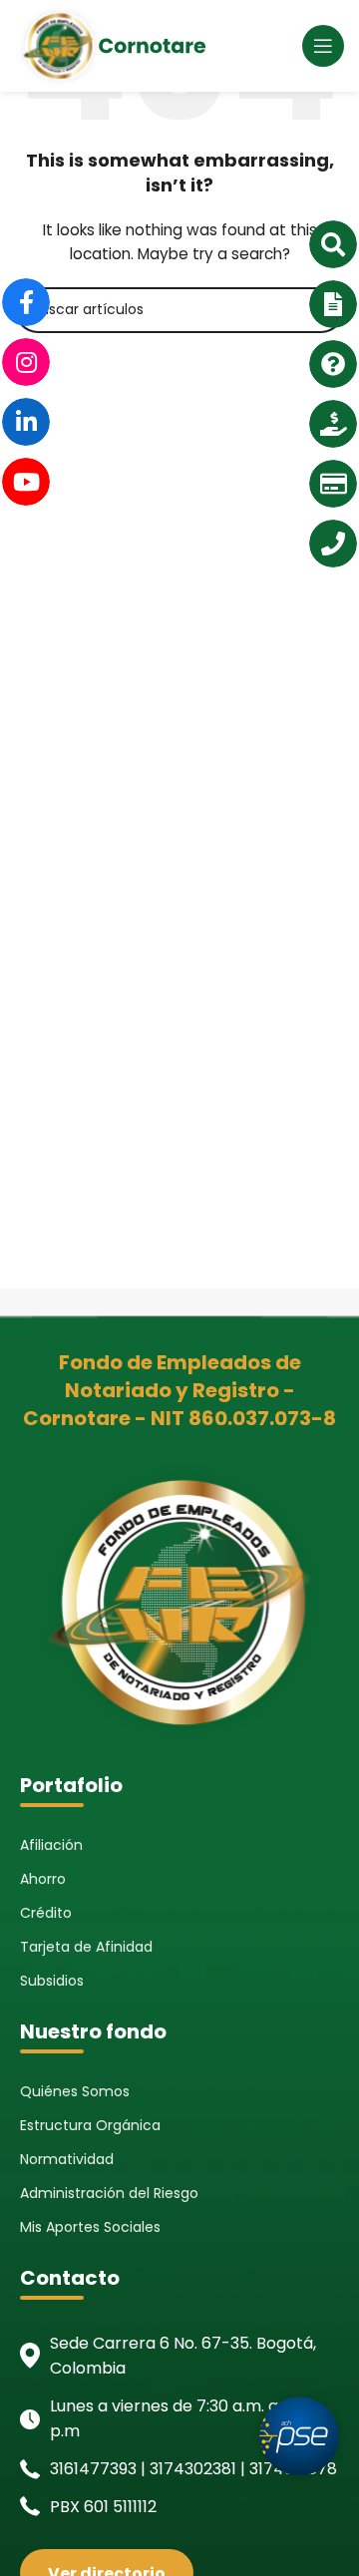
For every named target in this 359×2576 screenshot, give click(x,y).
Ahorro (43, 1879)
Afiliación (51, 1845)
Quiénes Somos (75, 2091)
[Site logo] (111, 45)
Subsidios (52, 1981)
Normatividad (67, 2159)
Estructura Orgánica (90, 2125)
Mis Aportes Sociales (90, 2227)
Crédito (46, 1913)
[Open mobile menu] (323, 46)
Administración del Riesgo (109, 2193)
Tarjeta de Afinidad (86, 1947)
